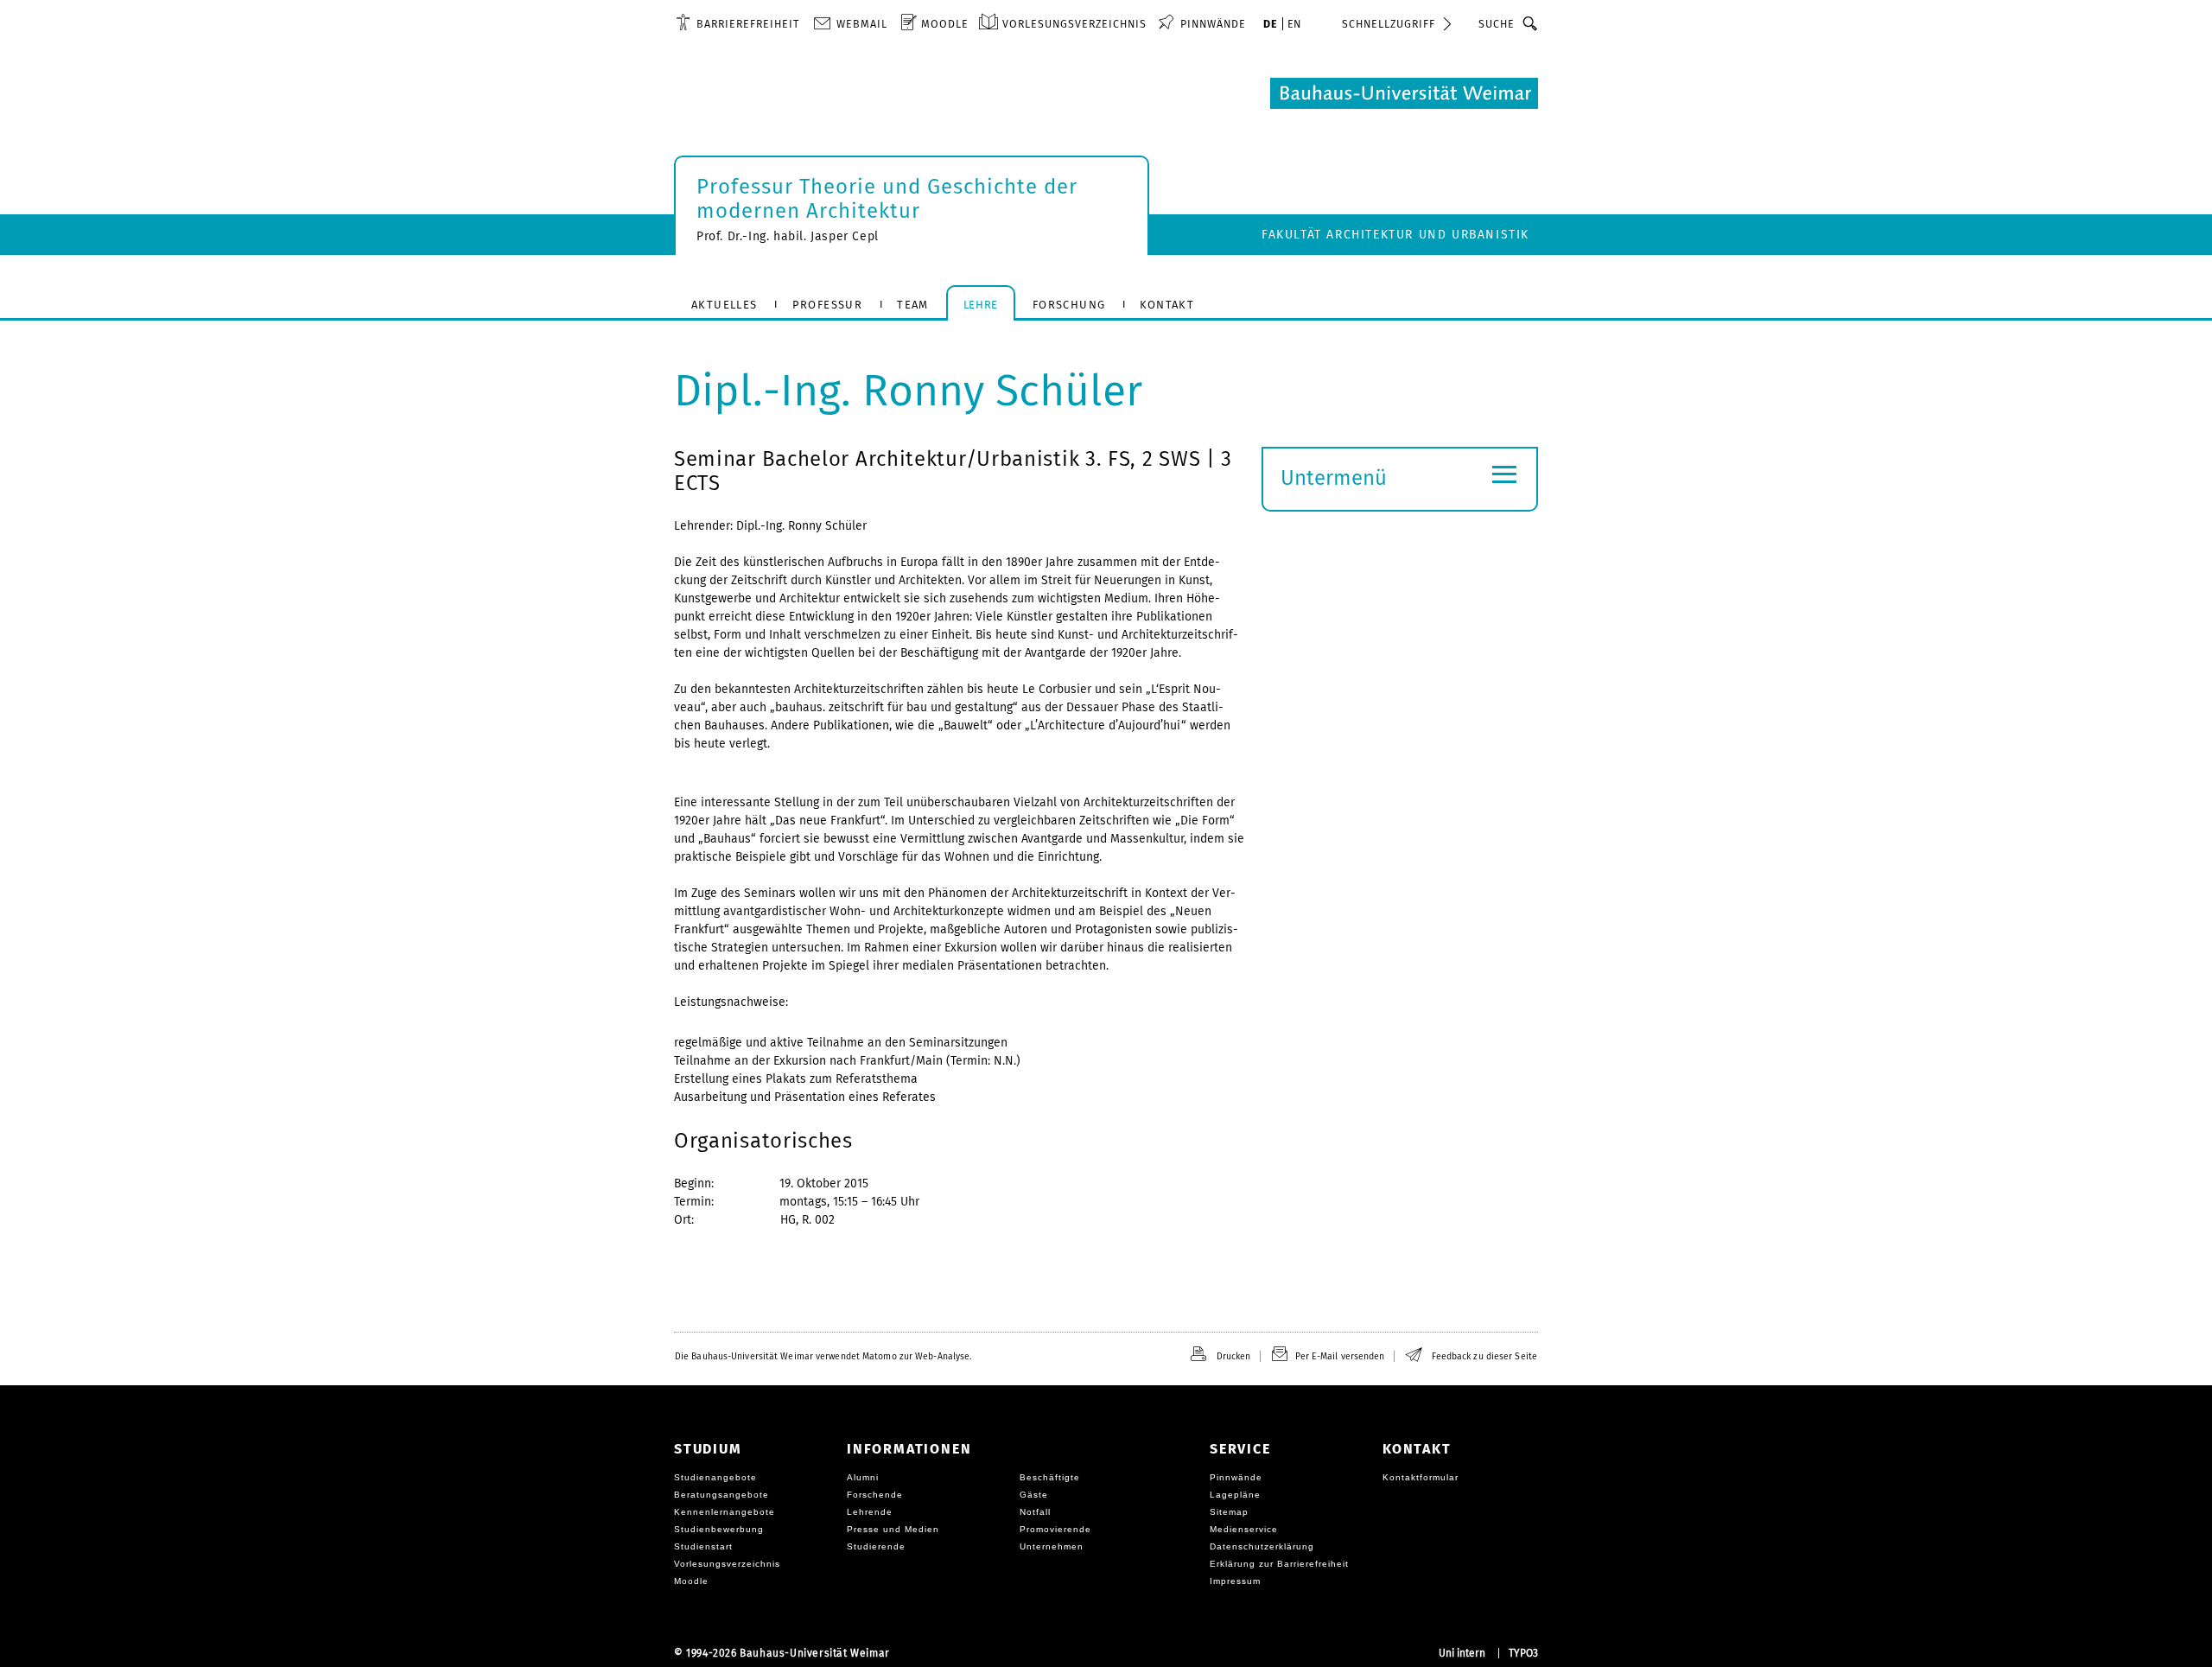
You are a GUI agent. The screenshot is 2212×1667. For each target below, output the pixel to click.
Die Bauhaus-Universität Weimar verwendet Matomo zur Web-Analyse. (823, 1356)
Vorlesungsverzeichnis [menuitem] (1074, 24)
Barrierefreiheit (748, 24)
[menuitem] (737, 23)
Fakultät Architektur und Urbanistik (1395, 235)
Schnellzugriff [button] (1389, 24)
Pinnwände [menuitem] (1213, 24)
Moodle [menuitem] (945, 24)
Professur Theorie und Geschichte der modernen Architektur (887, 199)
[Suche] (1531, 23)
